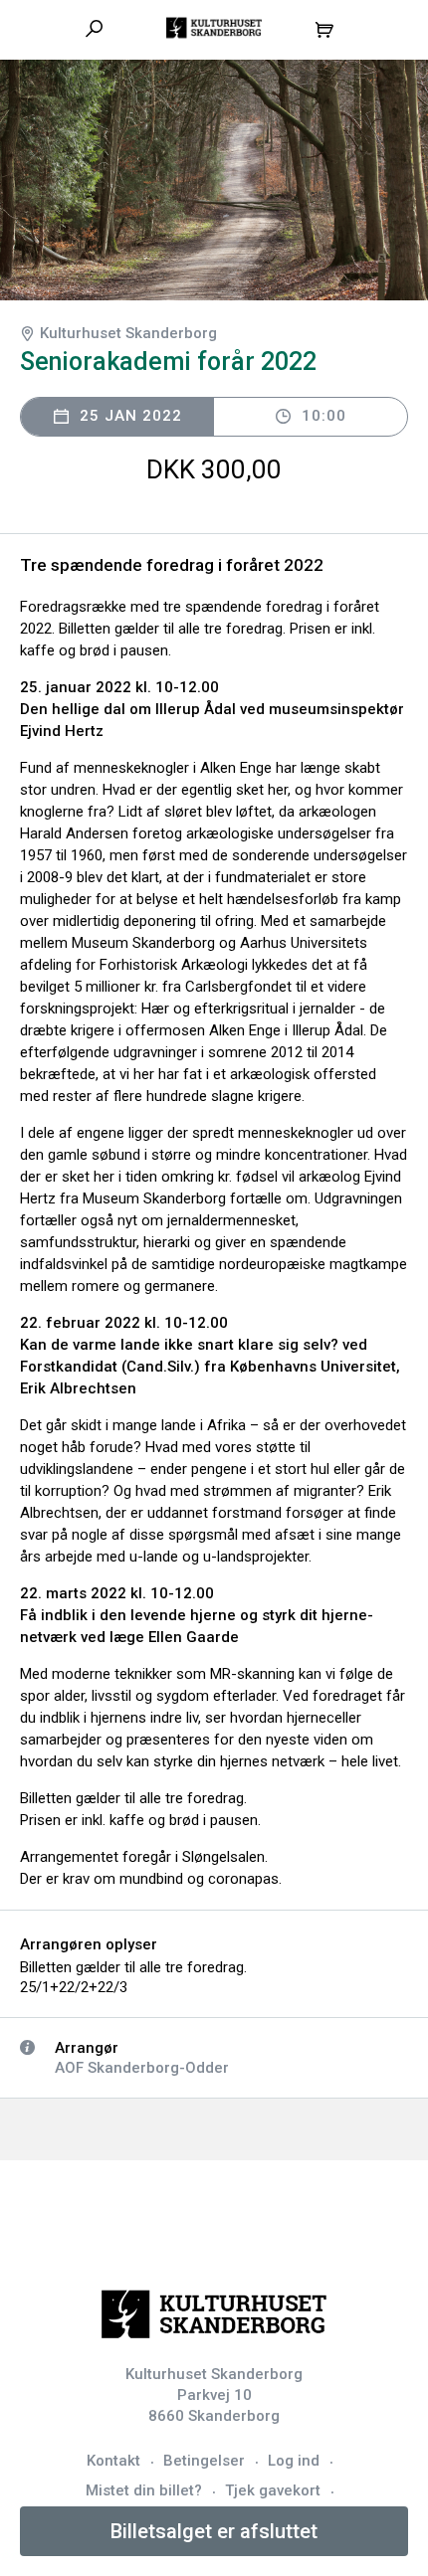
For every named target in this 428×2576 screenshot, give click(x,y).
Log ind (294, 2461)
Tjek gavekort (273, 2490)
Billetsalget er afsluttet (214, 2531)
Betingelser (204, 2461)
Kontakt (113, 2461)
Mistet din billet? (144, 2490)
